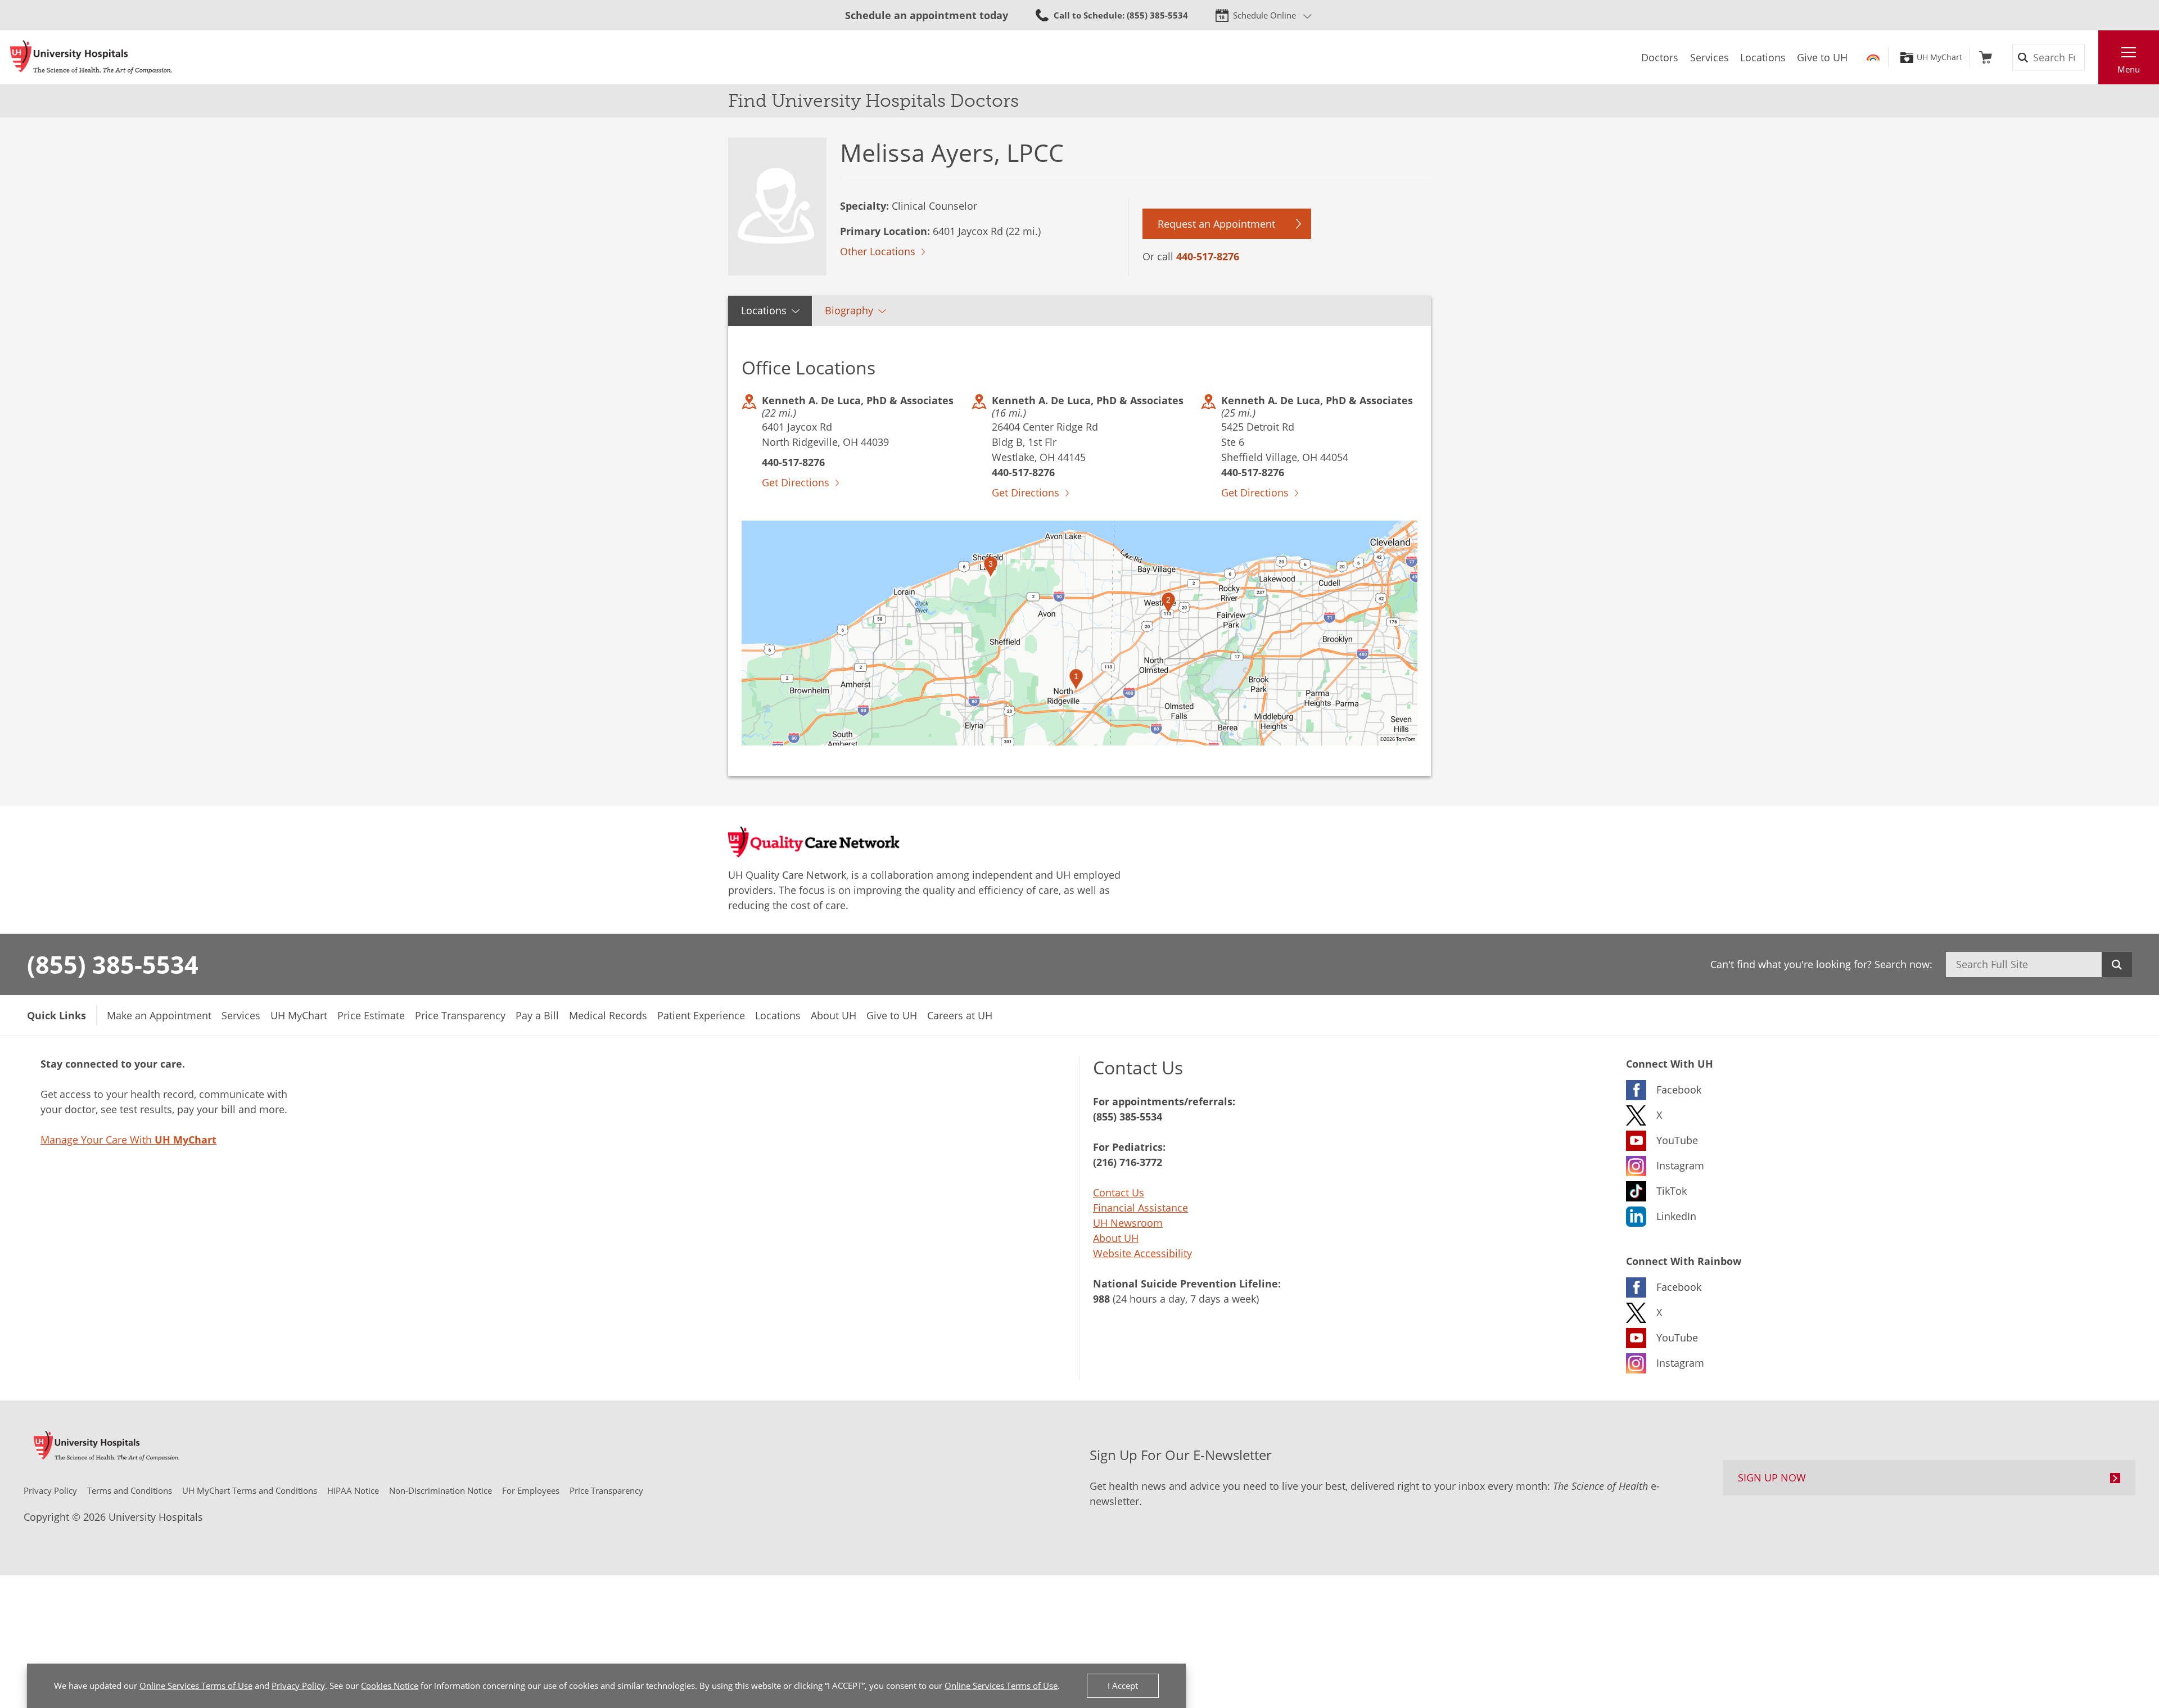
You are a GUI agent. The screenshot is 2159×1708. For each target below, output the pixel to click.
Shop (1986, 57)
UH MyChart (1939, 57)
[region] (1079, 633)
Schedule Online (1264, 15)
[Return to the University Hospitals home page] (91, 57)
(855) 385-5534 (113, 964)
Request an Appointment (1216, 224)
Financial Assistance (1141, 1208)
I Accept (1123, 1686)
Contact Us (1119, 1192)
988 (1101, 1299)
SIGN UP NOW (1772, 1477)
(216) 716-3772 (1128, 1162)
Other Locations (878, 251)
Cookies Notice (390, 1686)
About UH (1116, 1238)
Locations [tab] (764, 310)
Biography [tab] (849, 310)
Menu (2129, 69)
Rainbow (1873, 57)
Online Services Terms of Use (196, 1686)
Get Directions (796, 482)
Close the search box (2092, 57)
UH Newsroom (1128, 1223)
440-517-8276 (1208, 256)
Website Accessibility (1142, 1253)
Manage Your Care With (128, 1140)
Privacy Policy (298, 1686)
